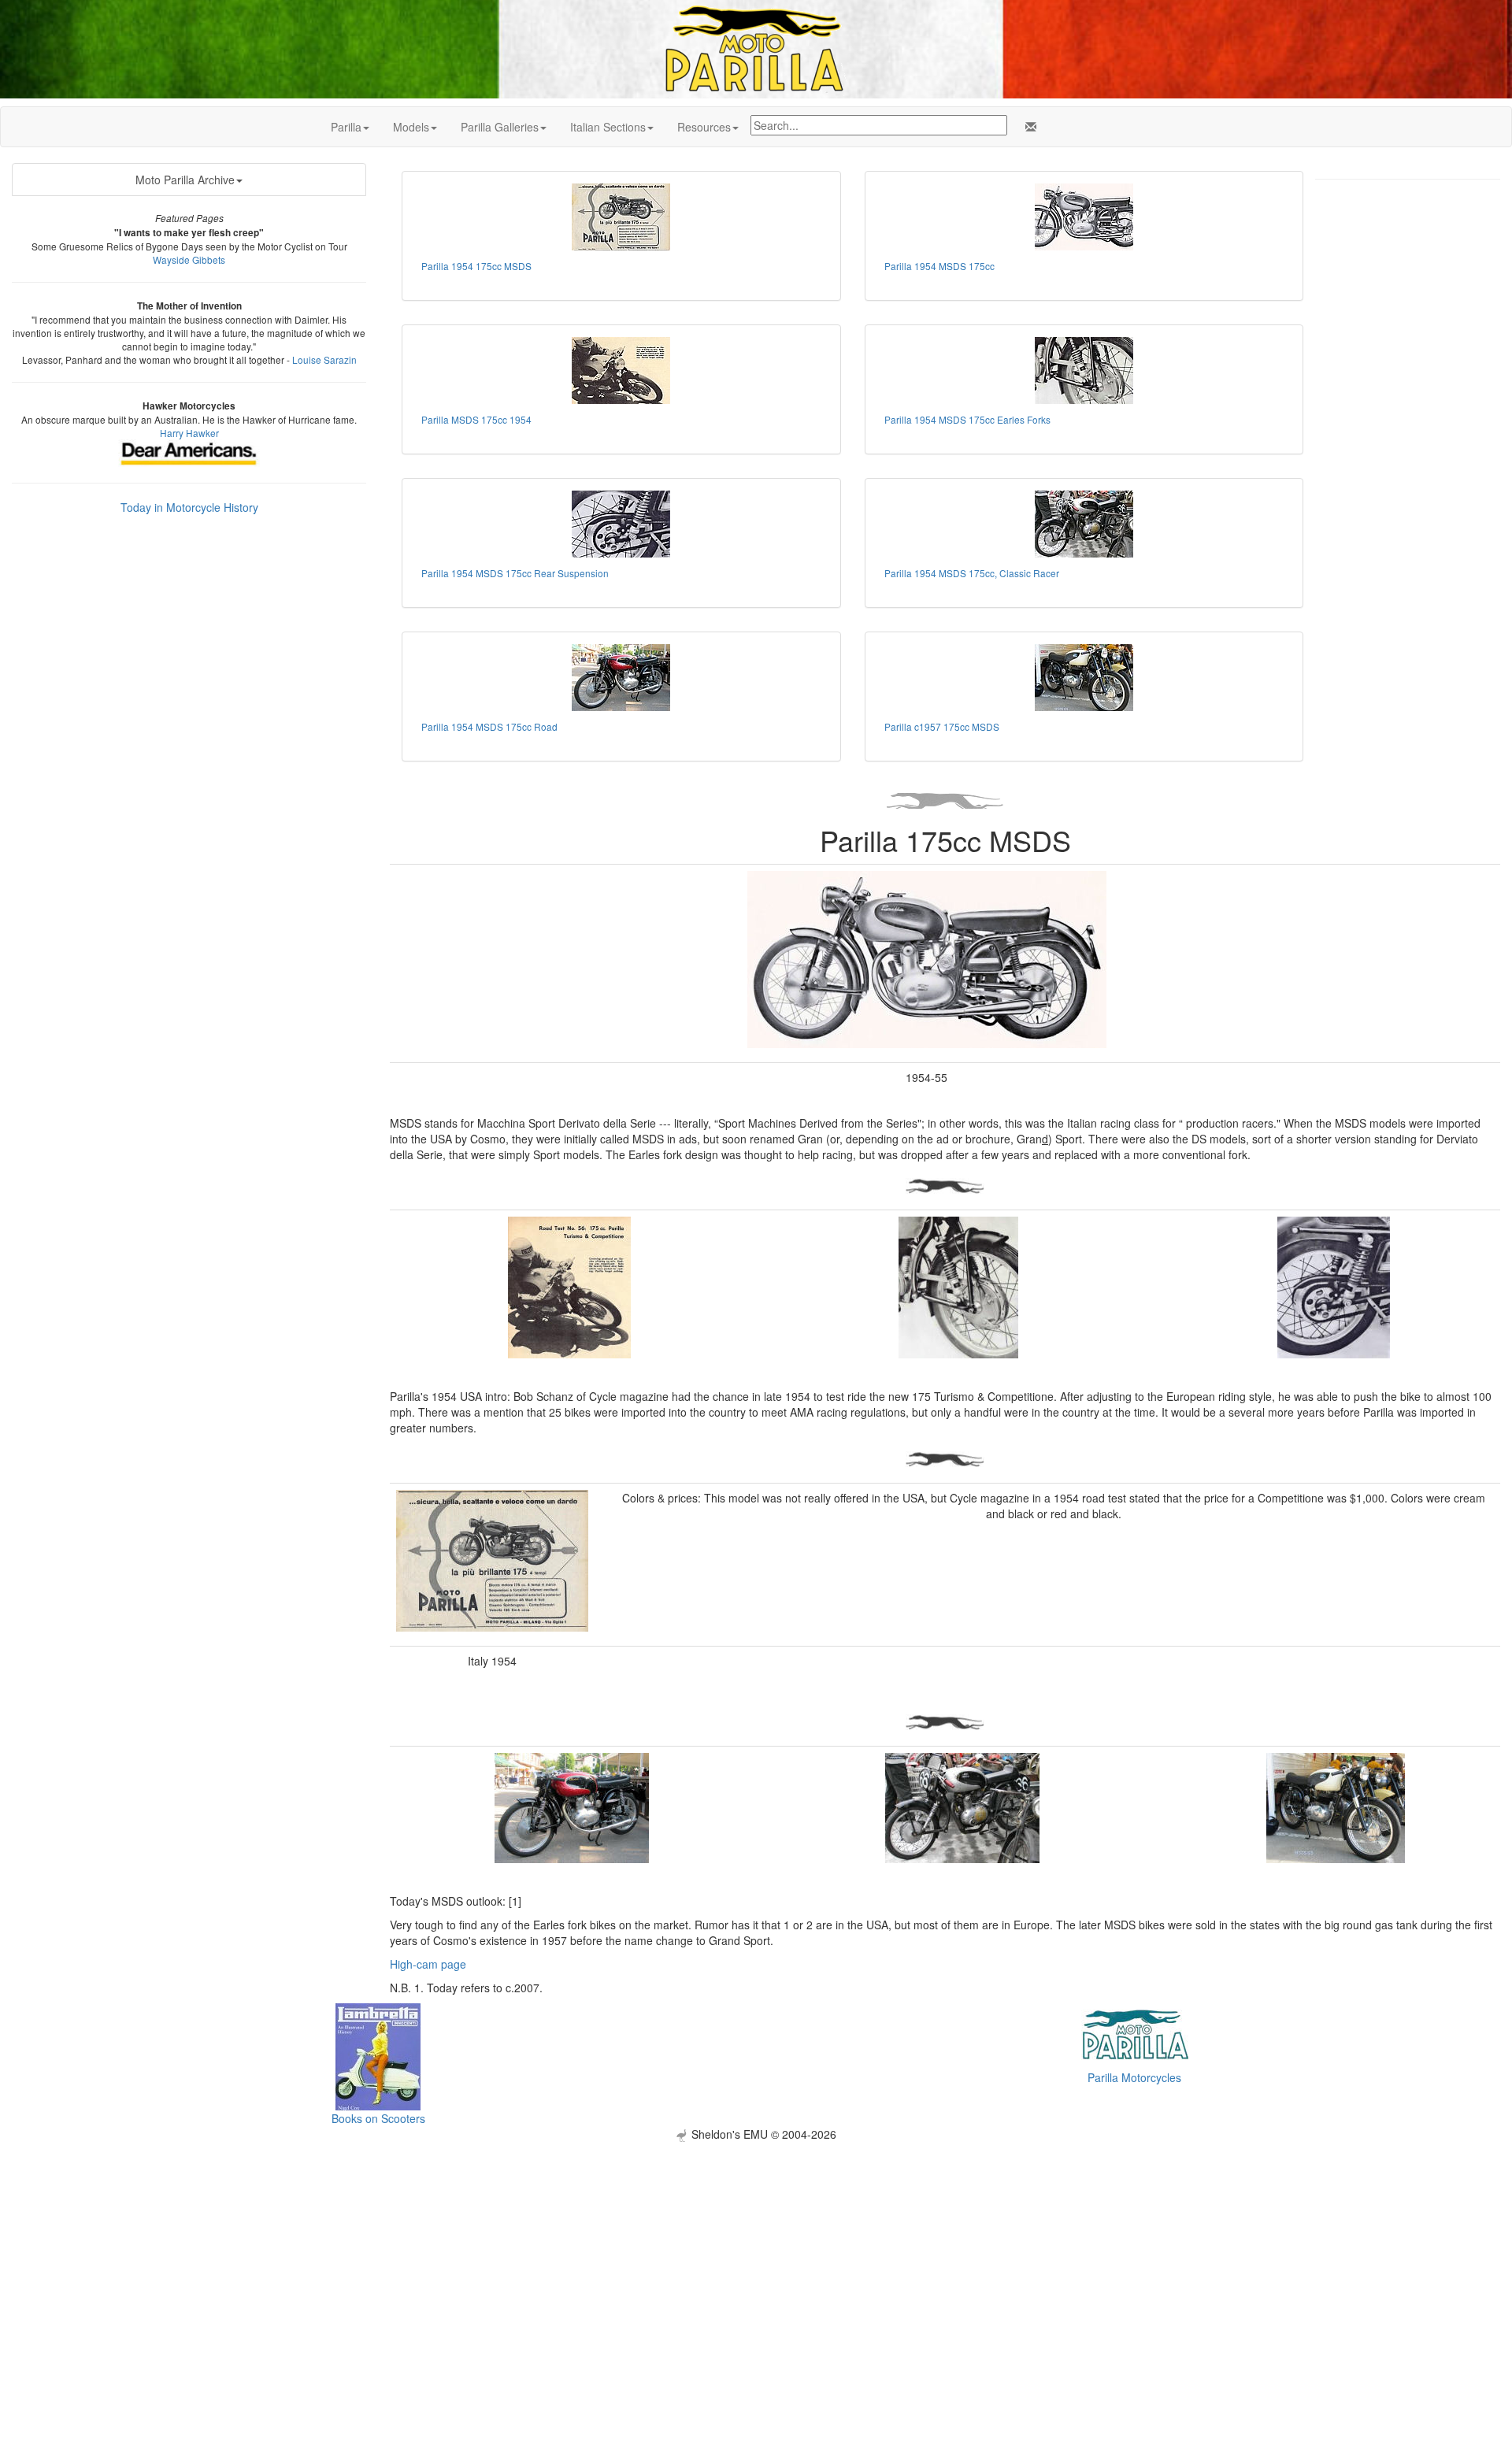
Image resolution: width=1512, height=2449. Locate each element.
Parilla (346, 127)
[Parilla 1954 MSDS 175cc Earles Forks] (1084, 370)
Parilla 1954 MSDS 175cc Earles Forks (967, 419)
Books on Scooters (378, 2118)
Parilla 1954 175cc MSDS (476, 266)
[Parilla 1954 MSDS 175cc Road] (621, 678)
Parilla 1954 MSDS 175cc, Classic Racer (972, 573)
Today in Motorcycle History (189, 507)
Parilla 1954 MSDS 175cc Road (489, 726)
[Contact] (1028, 127)
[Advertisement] (756, 2252)
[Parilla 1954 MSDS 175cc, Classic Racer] (1084, 524)
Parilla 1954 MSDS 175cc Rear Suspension (515, 573)
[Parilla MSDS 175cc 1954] (621, 370)
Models (411, 127)
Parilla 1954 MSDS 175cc (939, 266)
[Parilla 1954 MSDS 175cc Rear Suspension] (621, 524)
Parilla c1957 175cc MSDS (942, 726)
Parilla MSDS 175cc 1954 (476, 419)
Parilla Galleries (500, 127)
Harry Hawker (189, 433)
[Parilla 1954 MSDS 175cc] (1084, 217)
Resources (704, 127)
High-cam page (428, 1964)
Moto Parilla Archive (185, 180)
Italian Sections (608, 127)
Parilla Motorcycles (1134, 2077)
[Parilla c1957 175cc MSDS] (1084, 678)
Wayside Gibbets (189, 259)
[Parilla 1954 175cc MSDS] (621, 217)
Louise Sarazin (324, 359)
